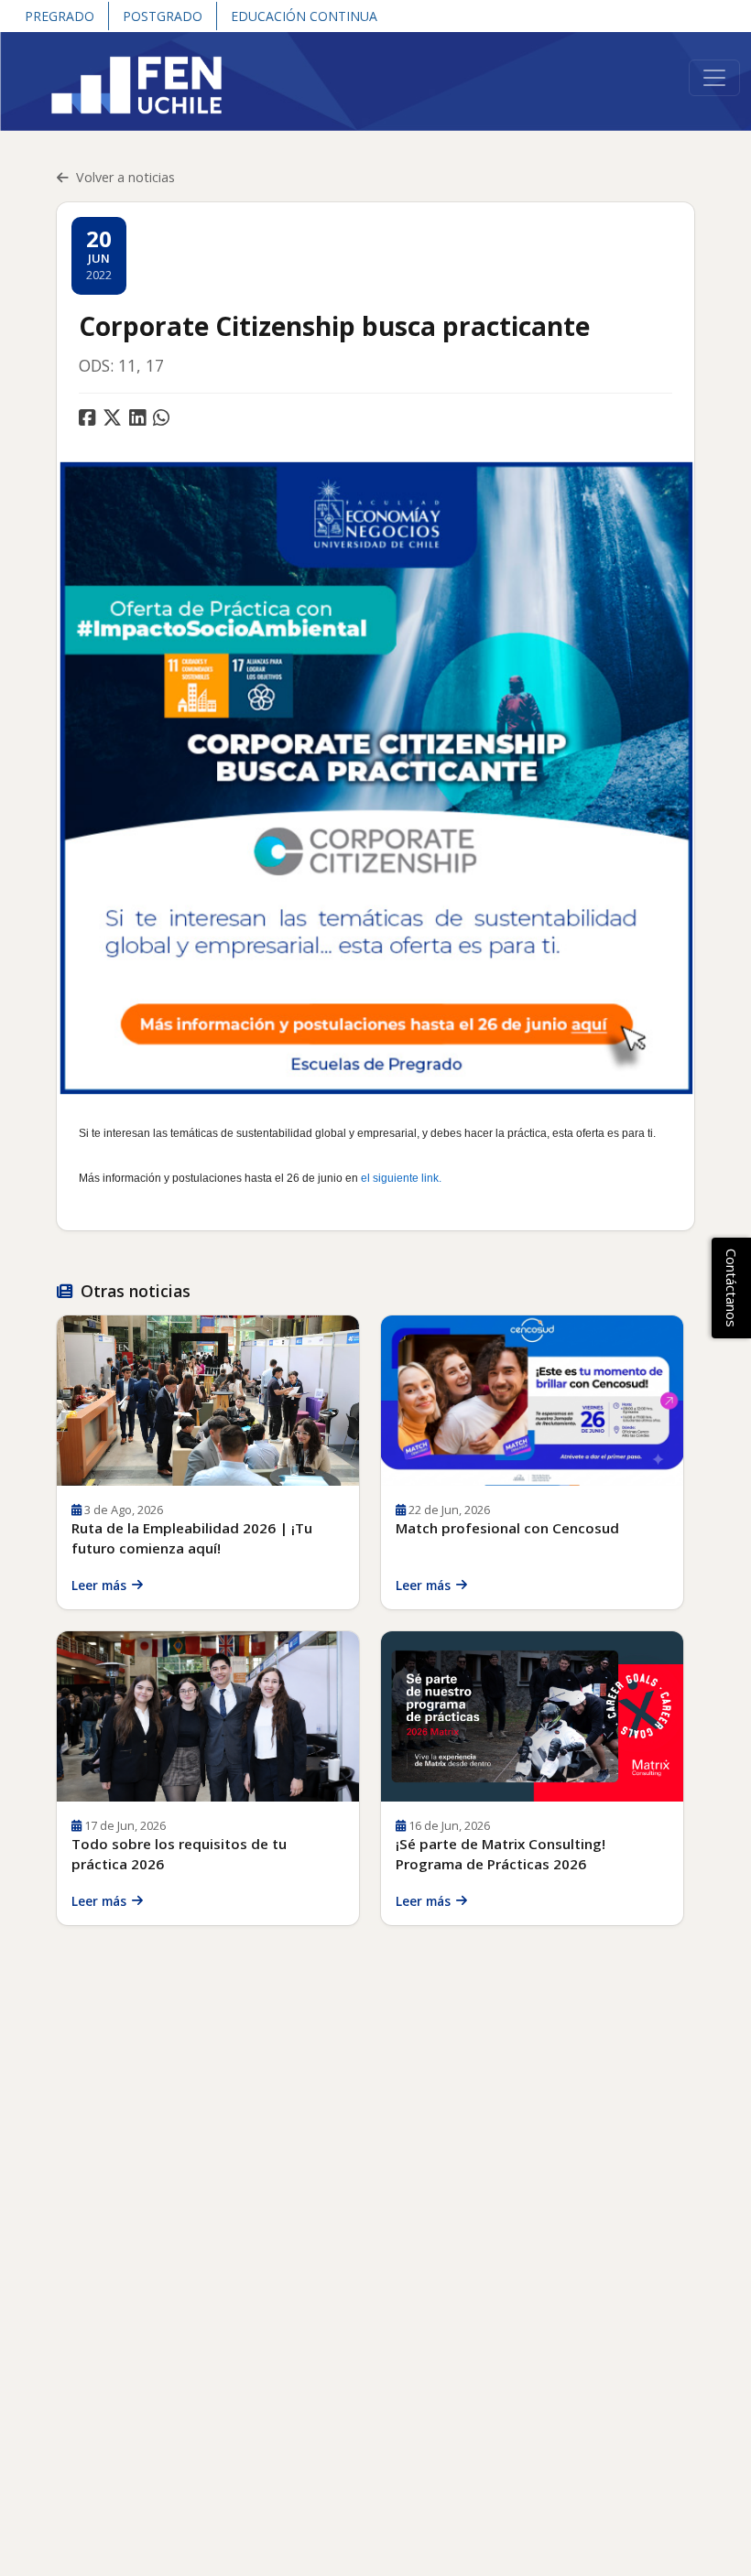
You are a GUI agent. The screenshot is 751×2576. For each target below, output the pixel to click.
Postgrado (163, 16)
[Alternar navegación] (714, 78)
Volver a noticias (125, 177)
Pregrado (60, 16)
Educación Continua (304, 16)
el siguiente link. (401, 1178)
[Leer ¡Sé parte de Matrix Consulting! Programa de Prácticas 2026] (532, 1716)
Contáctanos (732, 1288)
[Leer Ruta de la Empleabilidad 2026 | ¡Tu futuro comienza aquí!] (208, 1401)
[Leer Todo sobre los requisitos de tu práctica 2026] (208, 1716)
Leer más (99, 1585)
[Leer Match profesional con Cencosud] (532, 1401)
